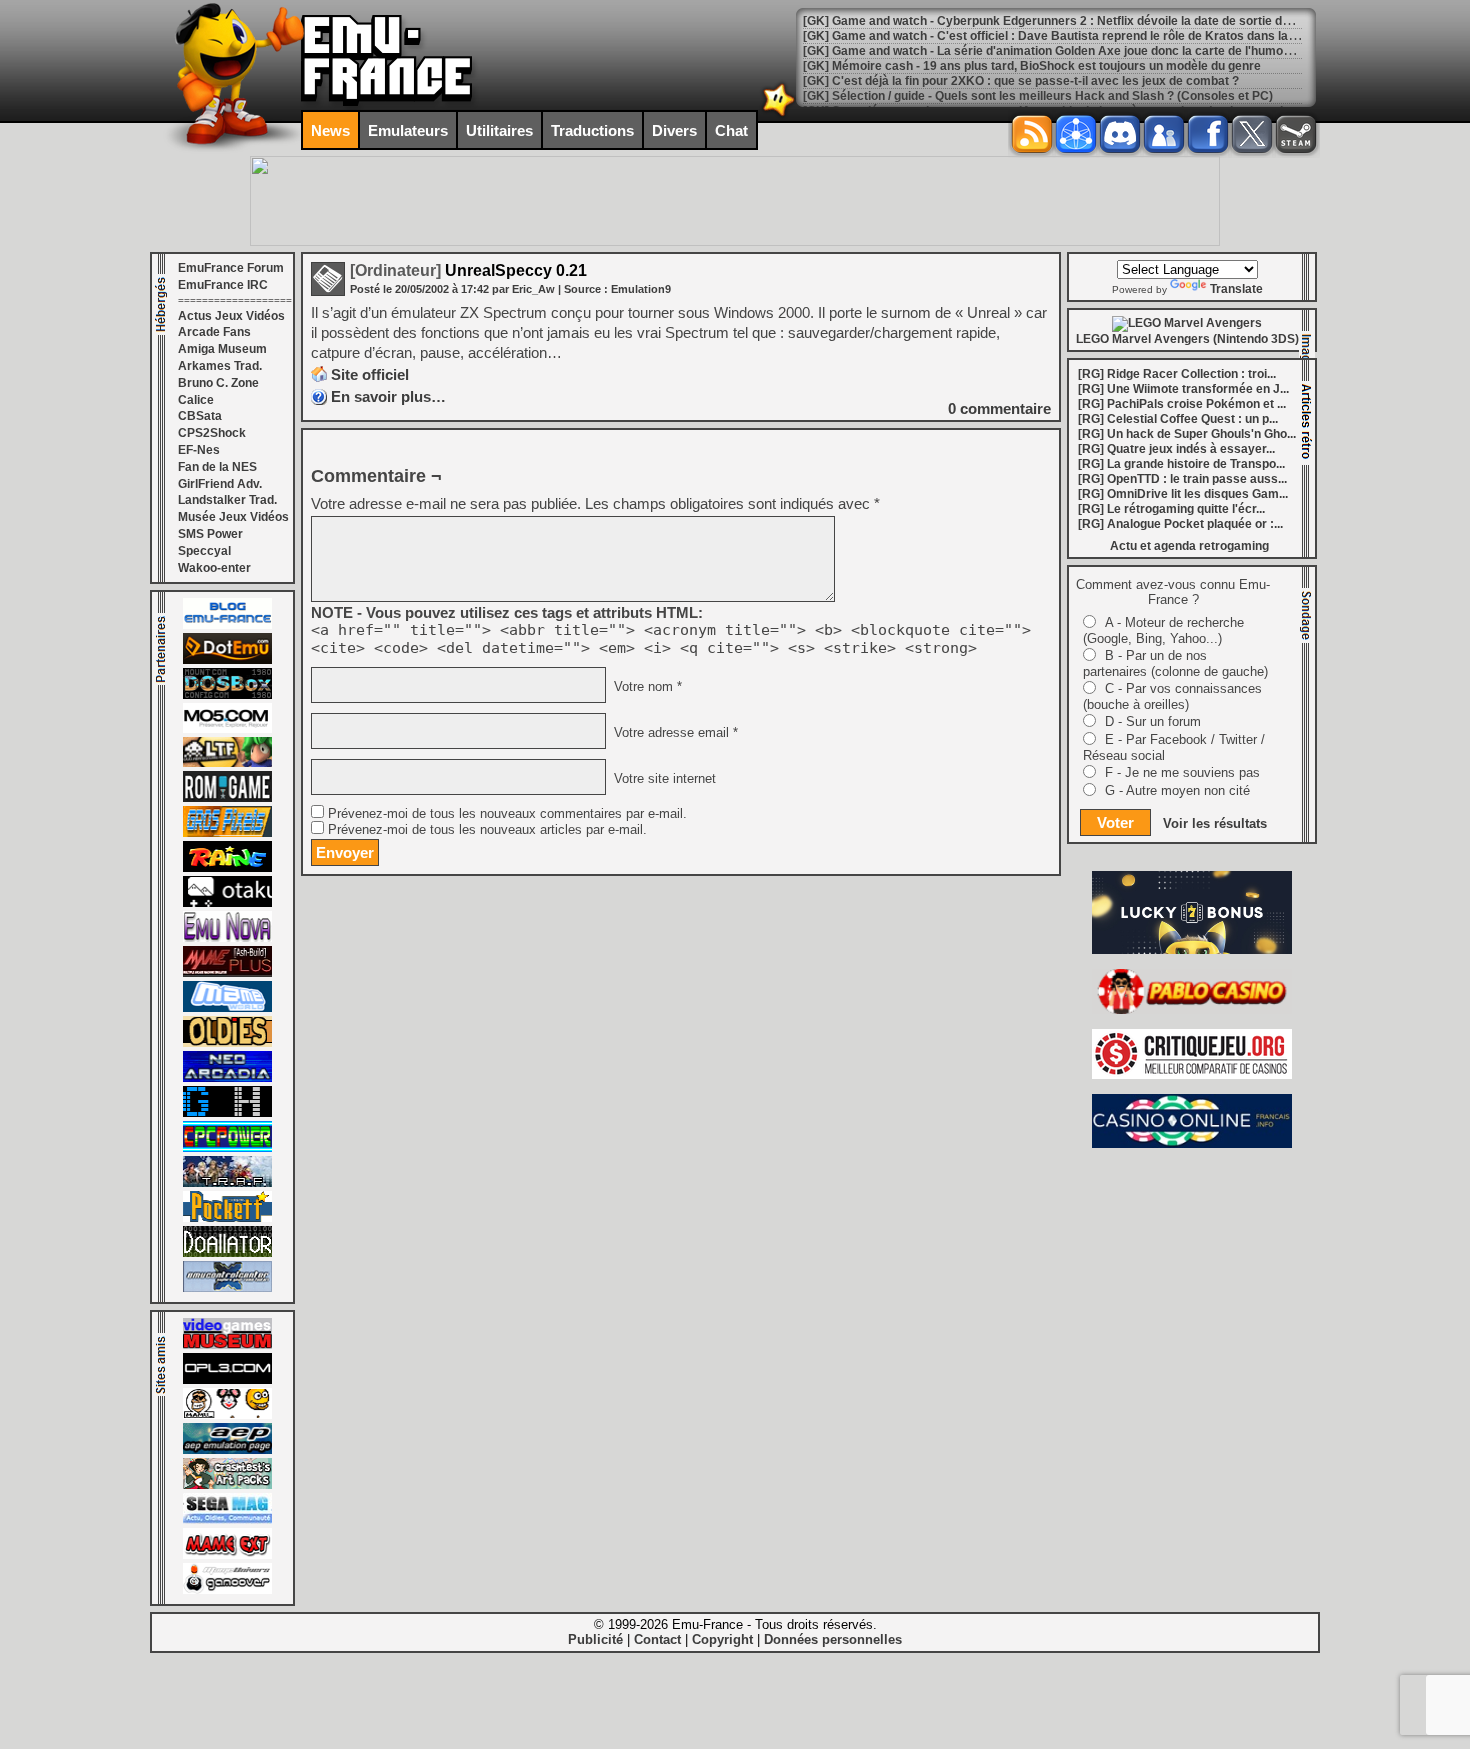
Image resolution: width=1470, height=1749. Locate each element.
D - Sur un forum (1153, 721)
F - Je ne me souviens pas (1182, 772)
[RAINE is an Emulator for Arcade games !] (227, 868)
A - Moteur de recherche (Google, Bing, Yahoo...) (1163, 630)
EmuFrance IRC (223, 285)
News (330, 130)
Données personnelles (833, 1639)
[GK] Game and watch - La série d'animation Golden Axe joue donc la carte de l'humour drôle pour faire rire (1105, 51)
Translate (1236, 289)
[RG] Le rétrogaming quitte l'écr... (1171, 509)
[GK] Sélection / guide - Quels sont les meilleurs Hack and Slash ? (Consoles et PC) (1038, 96)
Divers (674, 130)
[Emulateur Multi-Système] (227, 1253)
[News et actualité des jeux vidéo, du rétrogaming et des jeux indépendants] (227, 798)
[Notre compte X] (1252, 134)
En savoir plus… (388, 396)
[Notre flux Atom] (1076, 134)
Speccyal (204, 551)
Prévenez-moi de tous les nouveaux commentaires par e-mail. (507, 814)
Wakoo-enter (214, 568)
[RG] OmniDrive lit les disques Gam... (1183, 494)
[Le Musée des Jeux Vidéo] (227, 1345)
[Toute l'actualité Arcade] (227, 1078)
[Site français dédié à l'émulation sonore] (227, 1380)
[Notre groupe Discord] (1120, 134)
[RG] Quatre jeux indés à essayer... (1176, 449)
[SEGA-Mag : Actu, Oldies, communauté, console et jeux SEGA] (227, 1520)
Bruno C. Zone (218, 383)
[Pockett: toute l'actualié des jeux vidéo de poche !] (227, 1218)
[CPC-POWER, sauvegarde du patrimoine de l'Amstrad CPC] (227, 1148)
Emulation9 (641, 289)
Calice (196, 400)
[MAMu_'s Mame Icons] (227, 1415)
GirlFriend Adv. (220, 484)
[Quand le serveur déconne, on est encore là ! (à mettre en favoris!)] (227, 625)
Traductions (592, 130)
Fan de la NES (217, 467)
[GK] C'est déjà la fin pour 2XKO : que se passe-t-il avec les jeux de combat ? (1021, 81)
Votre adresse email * (674, 733)
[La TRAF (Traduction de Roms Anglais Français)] (227, 1183)
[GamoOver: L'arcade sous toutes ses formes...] (227, 1590)
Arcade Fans (214, 332)
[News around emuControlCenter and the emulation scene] (227, 1288)
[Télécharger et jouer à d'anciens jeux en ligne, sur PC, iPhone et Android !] (227, 660)
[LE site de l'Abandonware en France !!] (227, 763)
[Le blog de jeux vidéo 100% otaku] (227, 903)
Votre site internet (663, 779)
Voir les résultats (1215, 823)
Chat (731, 130)
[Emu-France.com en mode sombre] (779, 114)
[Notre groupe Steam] (1296, 134)
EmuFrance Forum (231, 268)
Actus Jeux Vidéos (231, 316)
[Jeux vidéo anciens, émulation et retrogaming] (227, 938)
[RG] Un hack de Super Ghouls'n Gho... (1187, 434)
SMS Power (210, 534)
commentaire (999, 408)
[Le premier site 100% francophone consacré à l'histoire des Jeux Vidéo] (227, 833)
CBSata (200, 416)
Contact (657, 1639)
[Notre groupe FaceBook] (1164, 134)
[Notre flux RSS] (1032, 134)
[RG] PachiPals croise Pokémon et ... (1182, 404)
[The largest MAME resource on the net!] (227, 1008)
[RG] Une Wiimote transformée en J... (1183, 389)
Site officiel (370, 374)
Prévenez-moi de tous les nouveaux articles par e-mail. (487, 830)
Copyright (722, 1639)
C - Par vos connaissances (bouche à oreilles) (1172, 696)
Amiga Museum (222, 349)
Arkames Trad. (220, 366)
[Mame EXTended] (227, 1555)
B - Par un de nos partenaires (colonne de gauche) (1175, 663)
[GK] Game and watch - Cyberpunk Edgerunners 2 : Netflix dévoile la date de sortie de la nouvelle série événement (1127, 21)
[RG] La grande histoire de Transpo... (1181, 464)
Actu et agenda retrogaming (1189, 546)
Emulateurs (408, 130)
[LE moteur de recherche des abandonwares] (227, 1043)
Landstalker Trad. (227, 500)
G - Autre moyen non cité (1177, 790)
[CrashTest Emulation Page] (227, 1485)
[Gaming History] (227, 1113)
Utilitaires (499, 130)
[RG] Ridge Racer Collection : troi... (1177, 374)
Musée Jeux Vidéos (233, 517)
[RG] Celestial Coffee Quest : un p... (1178, 419)
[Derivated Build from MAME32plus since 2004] (227, 973)
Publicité (595, 1639)
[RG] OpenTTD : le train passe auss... (1182, 479)
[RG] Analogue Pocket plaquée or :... (1180, 524)
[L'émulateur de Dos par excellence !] (227, 695)
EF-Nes (199, 450)
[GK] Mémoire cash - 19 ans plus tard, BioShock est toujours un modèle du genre (1032, 66)
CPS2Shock (212, 433)
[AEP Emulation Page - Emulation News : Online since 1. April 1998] (227, 1450)
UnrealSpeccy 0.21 (468, 270)
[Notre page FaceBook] (1208, 134)
